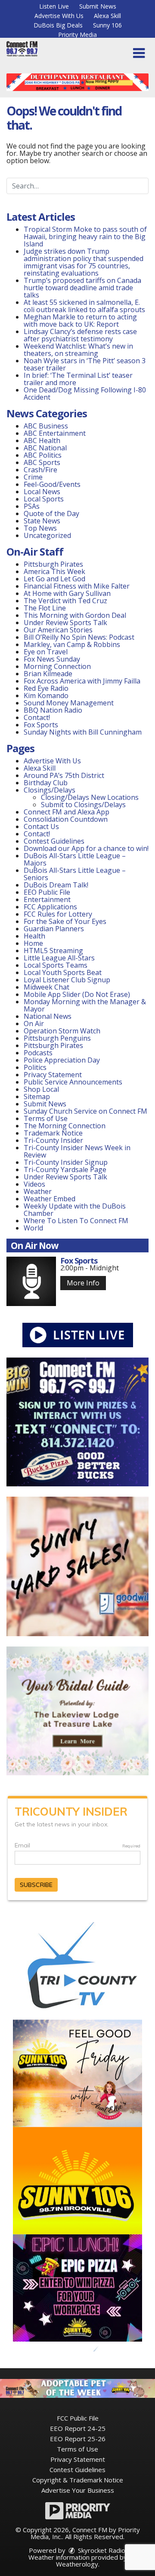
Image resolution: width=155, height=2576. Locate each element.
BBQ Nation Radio (53, 710)
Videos (34, 1184)
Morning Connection (57, 666)
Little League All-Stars (59, 958)
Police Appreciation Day (62, 1060)
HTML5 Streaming (53, 951)
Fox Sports (41, 725)
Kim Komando (46, 696)
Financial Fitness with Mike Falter (77, 586)
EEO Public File (47, 892)
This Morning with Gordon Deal (75, 615)
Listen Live (54, 6)
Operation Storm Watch (62, 1031)
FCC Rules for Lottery (58, 914)
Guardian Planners (54, 929)
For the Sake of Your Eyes (65, 921)
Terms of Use (46, 1118)
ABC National (45, 448)
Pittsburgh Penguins (57, 1038)
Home (33, 943)
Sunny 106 (107, 25)
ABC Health (42, 440)
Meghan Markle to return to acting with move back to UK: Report (80, 320)
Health (34, 936)
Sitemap (37, 1097)
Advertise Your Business (78, 2490)
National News (48, 1016)
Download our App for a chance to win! (86, 848)
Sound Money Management (69, 703)
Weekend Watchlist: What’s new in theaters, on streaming (78, 350)
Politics (35, 1067)
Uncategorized (47, 535)
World (33, 1228)
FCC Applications (50, 907)
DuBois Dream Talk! (56, 885)
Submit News (98, 6)
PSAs (32, 506)
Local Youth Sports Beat (63, 972)
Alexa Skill (107, 16)
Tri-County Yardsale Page (65, 1170)
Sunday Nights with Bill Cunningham (83, 732)
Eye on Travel (46, 652)
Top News (40, 528)
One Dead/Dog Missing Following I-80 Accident (85, 393)
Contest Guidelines (54, 841)
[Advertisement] (77, 82)
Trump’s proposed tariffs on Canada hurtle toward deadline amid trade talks (82, 288)
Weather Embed (50, 1199)
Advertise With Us (59, 16)
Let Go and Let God (54, 579)
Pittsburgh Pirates (53, 564)
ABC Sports (42, 462)
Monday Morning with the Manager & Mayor (85, 1005)
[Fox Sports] (31, 1281)
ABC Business (46, 426)
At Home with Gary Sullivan (67, 593)
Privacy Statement (53, 1075)
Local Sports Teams (56, 965)
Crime (33, 477)
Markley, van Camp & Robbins (72, 644)
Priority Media (77, 35)
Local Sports (44, 499)
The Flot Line (45, 608)
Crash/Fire (40, 470)
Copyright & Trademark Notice (78, 2480)
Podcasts (38, 1053)
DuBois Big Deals (58, 25)
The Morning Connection (65, 1126)
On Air (34, 1024)
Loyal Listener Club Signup (67, 980)
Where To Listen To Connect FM (76, 1221)
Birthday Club (46, 783)
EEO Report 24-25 (78, 2428)
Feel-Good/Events (52, 484)
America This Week (54, 571)
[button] (139, 53)
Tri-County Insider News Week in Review (77, 1151)
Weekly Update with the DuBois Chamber (75, 1210)
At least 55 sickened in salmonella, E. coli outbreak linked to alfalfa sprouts (84, 306)
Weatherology (77, 2564)
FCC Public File (78, 2418)
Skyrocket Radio (101, 2550)
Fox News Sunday (52, 659)
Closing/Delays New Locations (90, 797)
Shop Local (41, 1089)
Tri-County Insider (53, 1140)
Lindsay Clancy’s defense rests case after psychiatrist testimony (80, 335)
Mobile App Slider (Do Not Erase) (77, 994)
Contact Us (41, 826)
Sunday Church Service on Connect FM (85, 1111)
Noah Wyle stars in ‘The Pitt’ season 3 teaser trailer (85, 364)
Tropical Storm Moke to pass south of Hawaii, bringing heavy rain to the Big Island (85, 237)
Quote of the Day (51, 513)
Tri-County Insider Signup (66, 1162)
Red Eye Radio (46, 688)
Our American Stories (58, 630)
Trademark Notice (53, 1133)
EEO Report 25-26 (78, 2439)
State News (42, 521)
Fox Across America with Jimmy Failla (82, 681)
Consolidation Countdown (66, 819)
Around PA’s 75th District (64, 775)
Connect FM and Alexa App (67, 812)
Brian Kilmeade (48, 674)
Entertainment (47, 899)
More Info (83, 1283)
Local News (42, 492)
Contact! (37, 717)
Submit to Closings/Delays (83, 805)
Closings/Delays (50, 790)
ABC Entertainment (55, 433)
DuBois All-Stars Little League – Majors (75, 859)
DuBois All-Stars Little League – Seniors (75, 874)
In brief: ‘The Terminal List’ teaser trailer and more (78, 379)
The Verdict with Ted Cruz (65, 601)
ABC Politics (43, 455)
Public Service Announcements (73, 1082)
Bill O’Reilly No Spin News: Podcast (79, 637)
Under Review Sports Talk (65, 623)
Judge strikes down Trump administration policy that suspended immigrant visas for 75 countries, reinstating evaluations (84, 262)
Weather (38, 1191)
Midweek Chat (46, 987)
